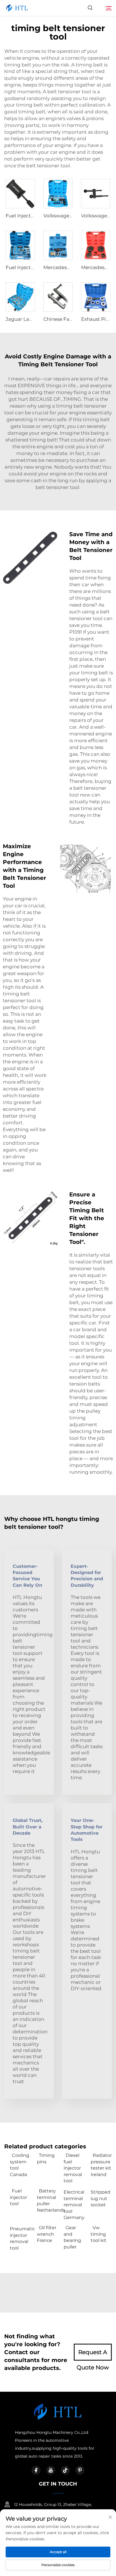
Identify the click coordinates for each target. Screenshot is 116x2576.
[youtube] (51, 2470)
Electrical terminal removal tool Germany (74, 2205)
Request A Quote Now (93, 2355)
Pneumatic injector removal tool (21, 2238)
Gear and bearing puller (72, 2237)
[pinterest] (80, 2470)
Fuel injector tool (18, 2197)
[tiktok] (65, 2470)
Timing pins (46, 2158)
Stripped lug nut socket (101, 2198)
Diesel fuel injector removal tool (73, 2168)
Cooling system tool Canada (20, 2165)
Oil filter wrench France (47, 2234)
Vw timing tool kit (99, 2234)
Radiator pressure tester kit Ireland (101, 2165)
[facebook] (36, 2470)
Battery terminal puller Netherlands (48, 2200)
